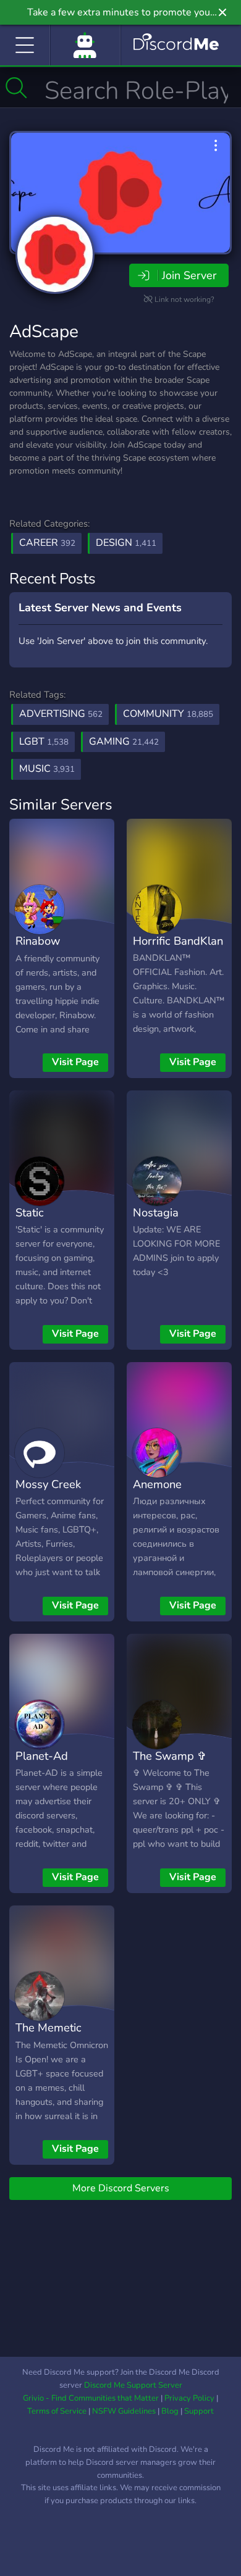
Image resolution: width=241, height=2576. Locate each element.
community (168, 714)
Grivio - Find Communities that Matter (91, 2398)
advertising (61, 714)
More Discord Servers (121, 2188)
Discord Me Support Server (133, 2385)
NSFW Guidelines (124, 2411)
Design (126, 543)
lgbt (44, 742)
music (47, 769)
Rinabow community (43, 950)
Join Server (189, 275)
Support (199, 2411)
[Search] (16, 88)
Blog (170, 2411)
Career (47, 543)
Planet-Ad (42, 1756)
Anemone (157, 1484)
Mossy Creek (48, 1484)
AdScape (44, 332)
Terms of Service (57, 2411)
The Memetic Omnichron (49, 2036)
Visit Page (75, 1062)
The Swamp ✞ (170, 1756)
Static (30, 1212)
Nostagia (156, 1212)
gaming (124, 742)
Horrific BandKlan (178, 941)
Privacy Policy (189, 2398)
